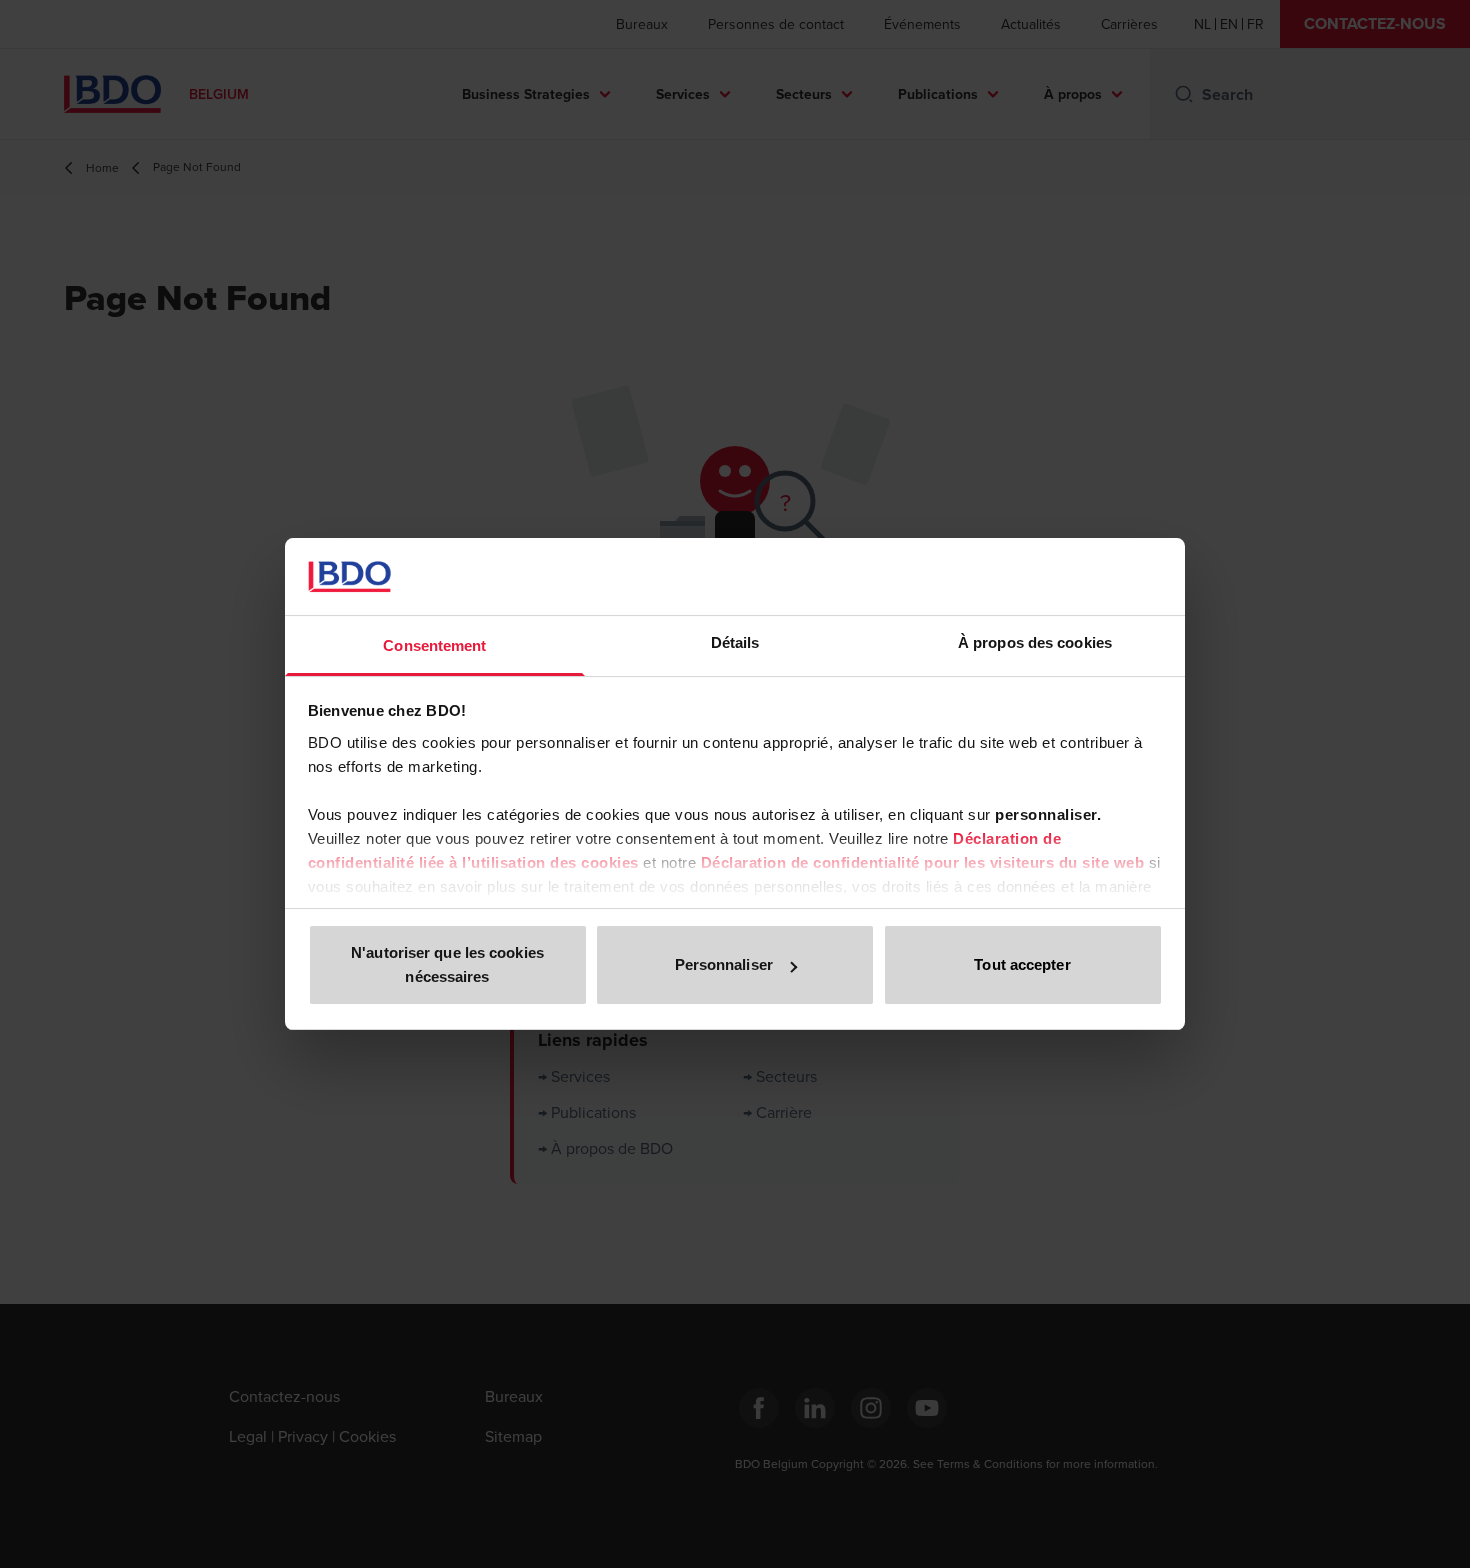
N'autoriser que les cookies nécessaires (447, 964)
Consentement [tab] (434, 645)
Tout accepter (1022, 964)
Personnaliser (724, 964)
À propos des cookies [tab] (1035, 642)
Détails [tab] (735, 642)
